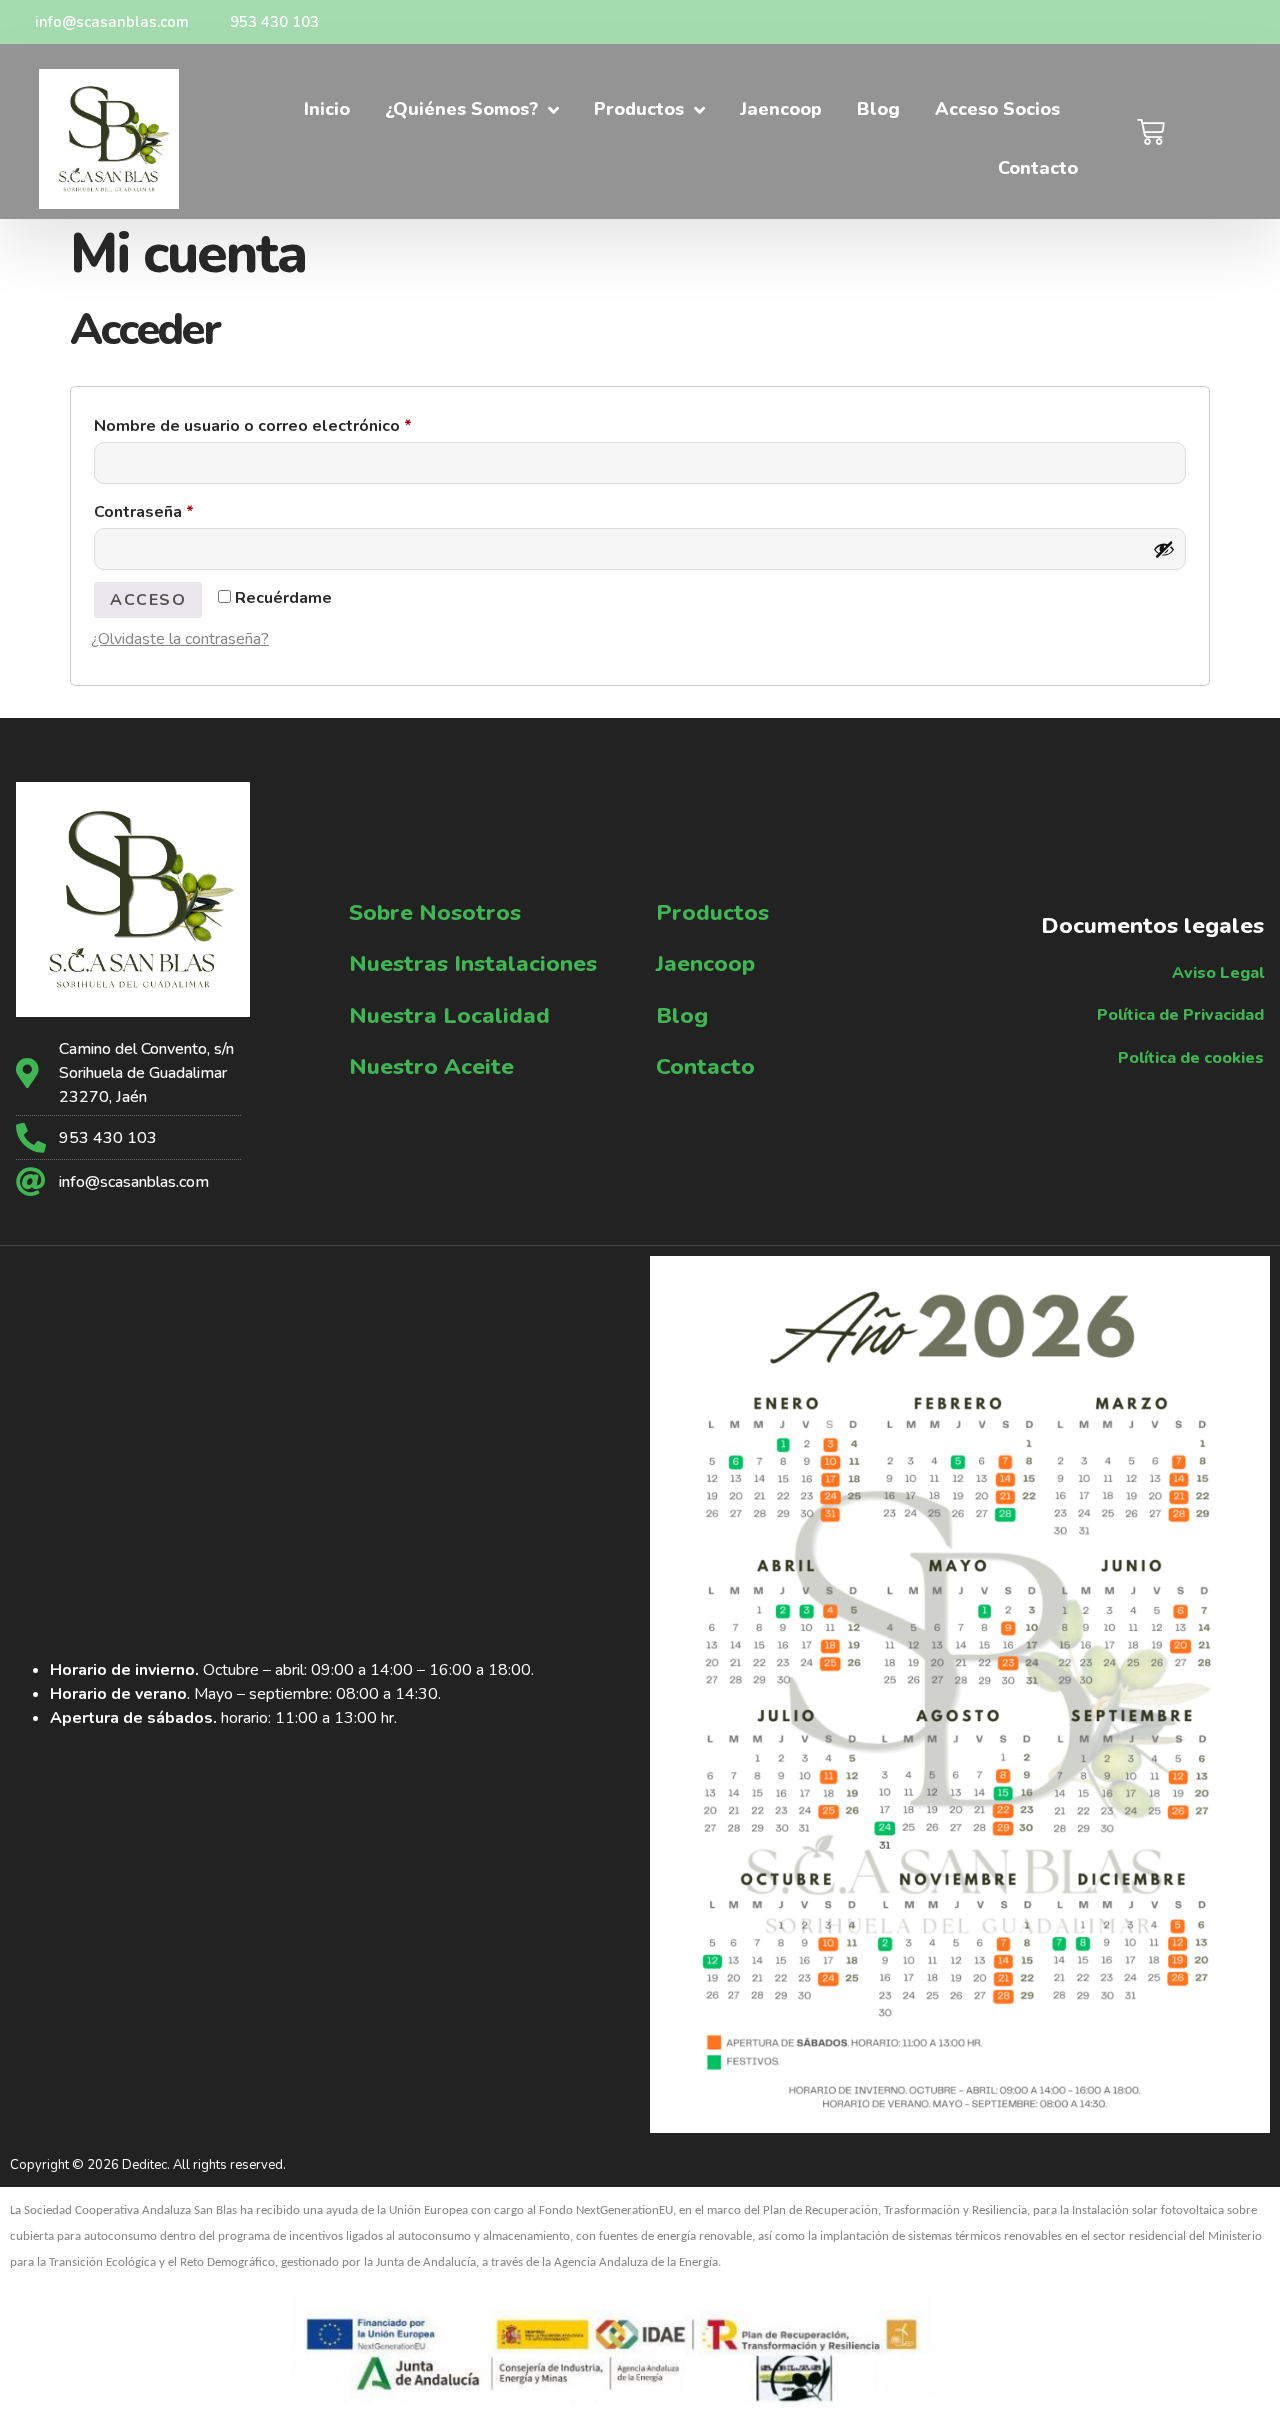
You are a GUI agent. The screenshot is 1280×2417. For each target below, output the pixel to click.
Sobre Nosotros (435, 912)
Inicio (327, 109)
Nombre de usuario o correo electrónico (297, 423)
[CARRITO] (1152, 132)
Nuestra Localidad (449, 1015)
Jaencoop (781, 109)
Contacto (1038, 168)
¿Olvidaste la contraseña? (180, 639)
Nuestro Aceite (431, 1066)
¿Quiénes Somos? (461, 109)
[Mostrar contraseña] (1164, 549)
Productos (639, 109)
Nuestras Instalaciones (473, 963)
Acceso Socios (997, 109)
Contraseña (188, 509)
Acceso (148, 600)
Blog (878, 109)
